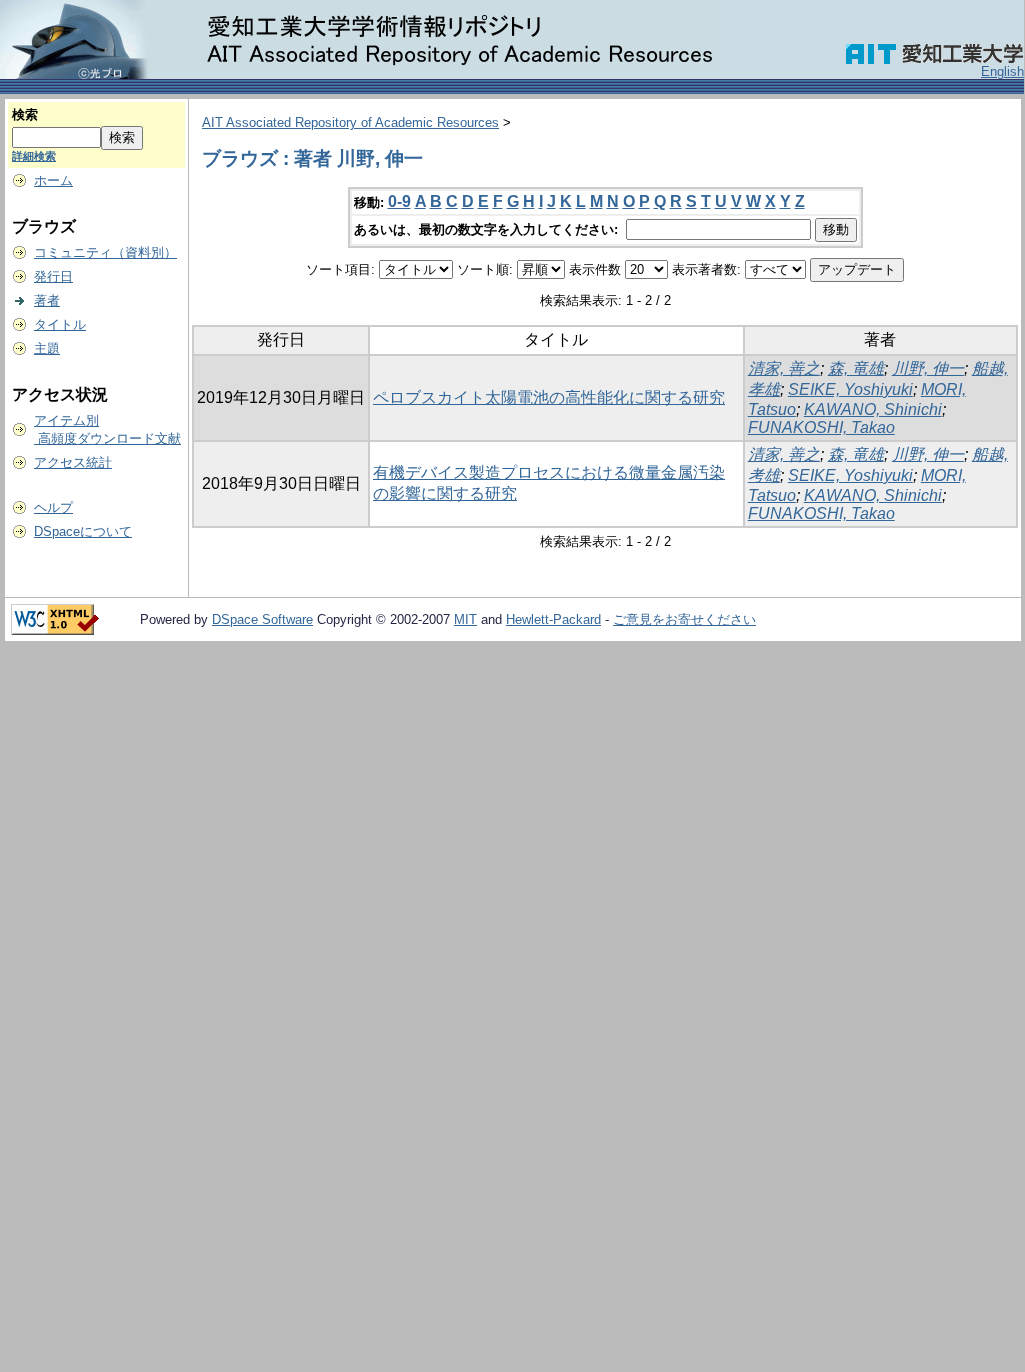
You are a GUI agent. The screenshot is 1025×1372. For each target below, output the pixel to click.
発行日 (53, 276)
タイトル (60, 324)
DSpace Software (262, 619)
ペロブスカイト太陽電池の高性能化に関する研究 (549, 397)
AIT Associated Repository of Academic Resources (350, 122)
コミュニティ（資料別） (105, 252)
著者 (47, 300)
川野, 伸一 (928, 368)
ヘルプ (53, 507)
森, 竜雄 (856, 368)
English (1002, 71)
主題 (47, 348)
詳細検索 (34, 156)
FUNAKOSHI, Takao (821, 427)
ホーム (53, 180)
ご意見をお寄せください (684, 619)
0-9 (399, 201)
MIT (465, 619)
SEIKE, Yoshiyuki (850, 389)
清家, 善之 (784, 368)
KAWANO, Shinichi (873, 409)
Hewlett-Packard (553, 619)
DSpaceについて (83, 531)
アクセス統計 (73, 462)
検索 (25, 114)
